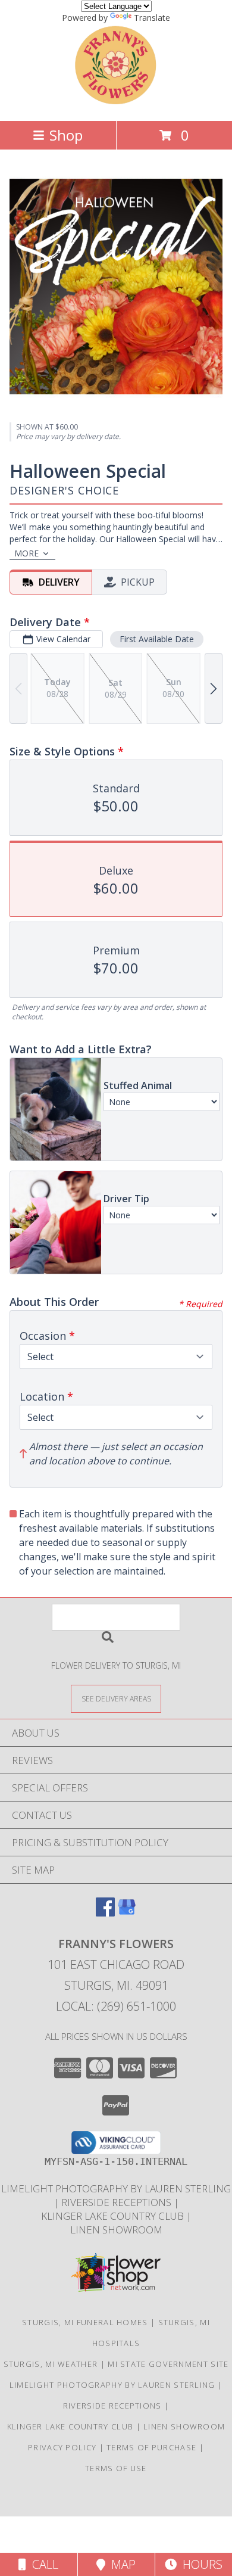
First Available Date (157, 639)
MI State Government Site (168, 2364)
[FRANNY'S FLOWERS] (116, 103)
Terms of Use (116, 2468)
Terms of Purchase (151, 2447)
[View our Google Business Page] (127, 1913)
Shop (66, 135)
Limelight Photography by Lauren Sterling (116, 2188)
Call (42, 2564)
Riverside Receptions (117, 2202)
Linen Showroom (116, 2230)
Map (120, 2564)
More (26, 553)
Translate (152, 18)
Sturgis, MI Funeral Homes (85, 2322)
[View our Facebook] (105, 1913)
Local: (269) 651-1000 (116, 2006)
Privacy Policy (62, 2447)
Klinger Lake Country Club (114, 2216)
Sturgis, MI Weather (51, 2364)
